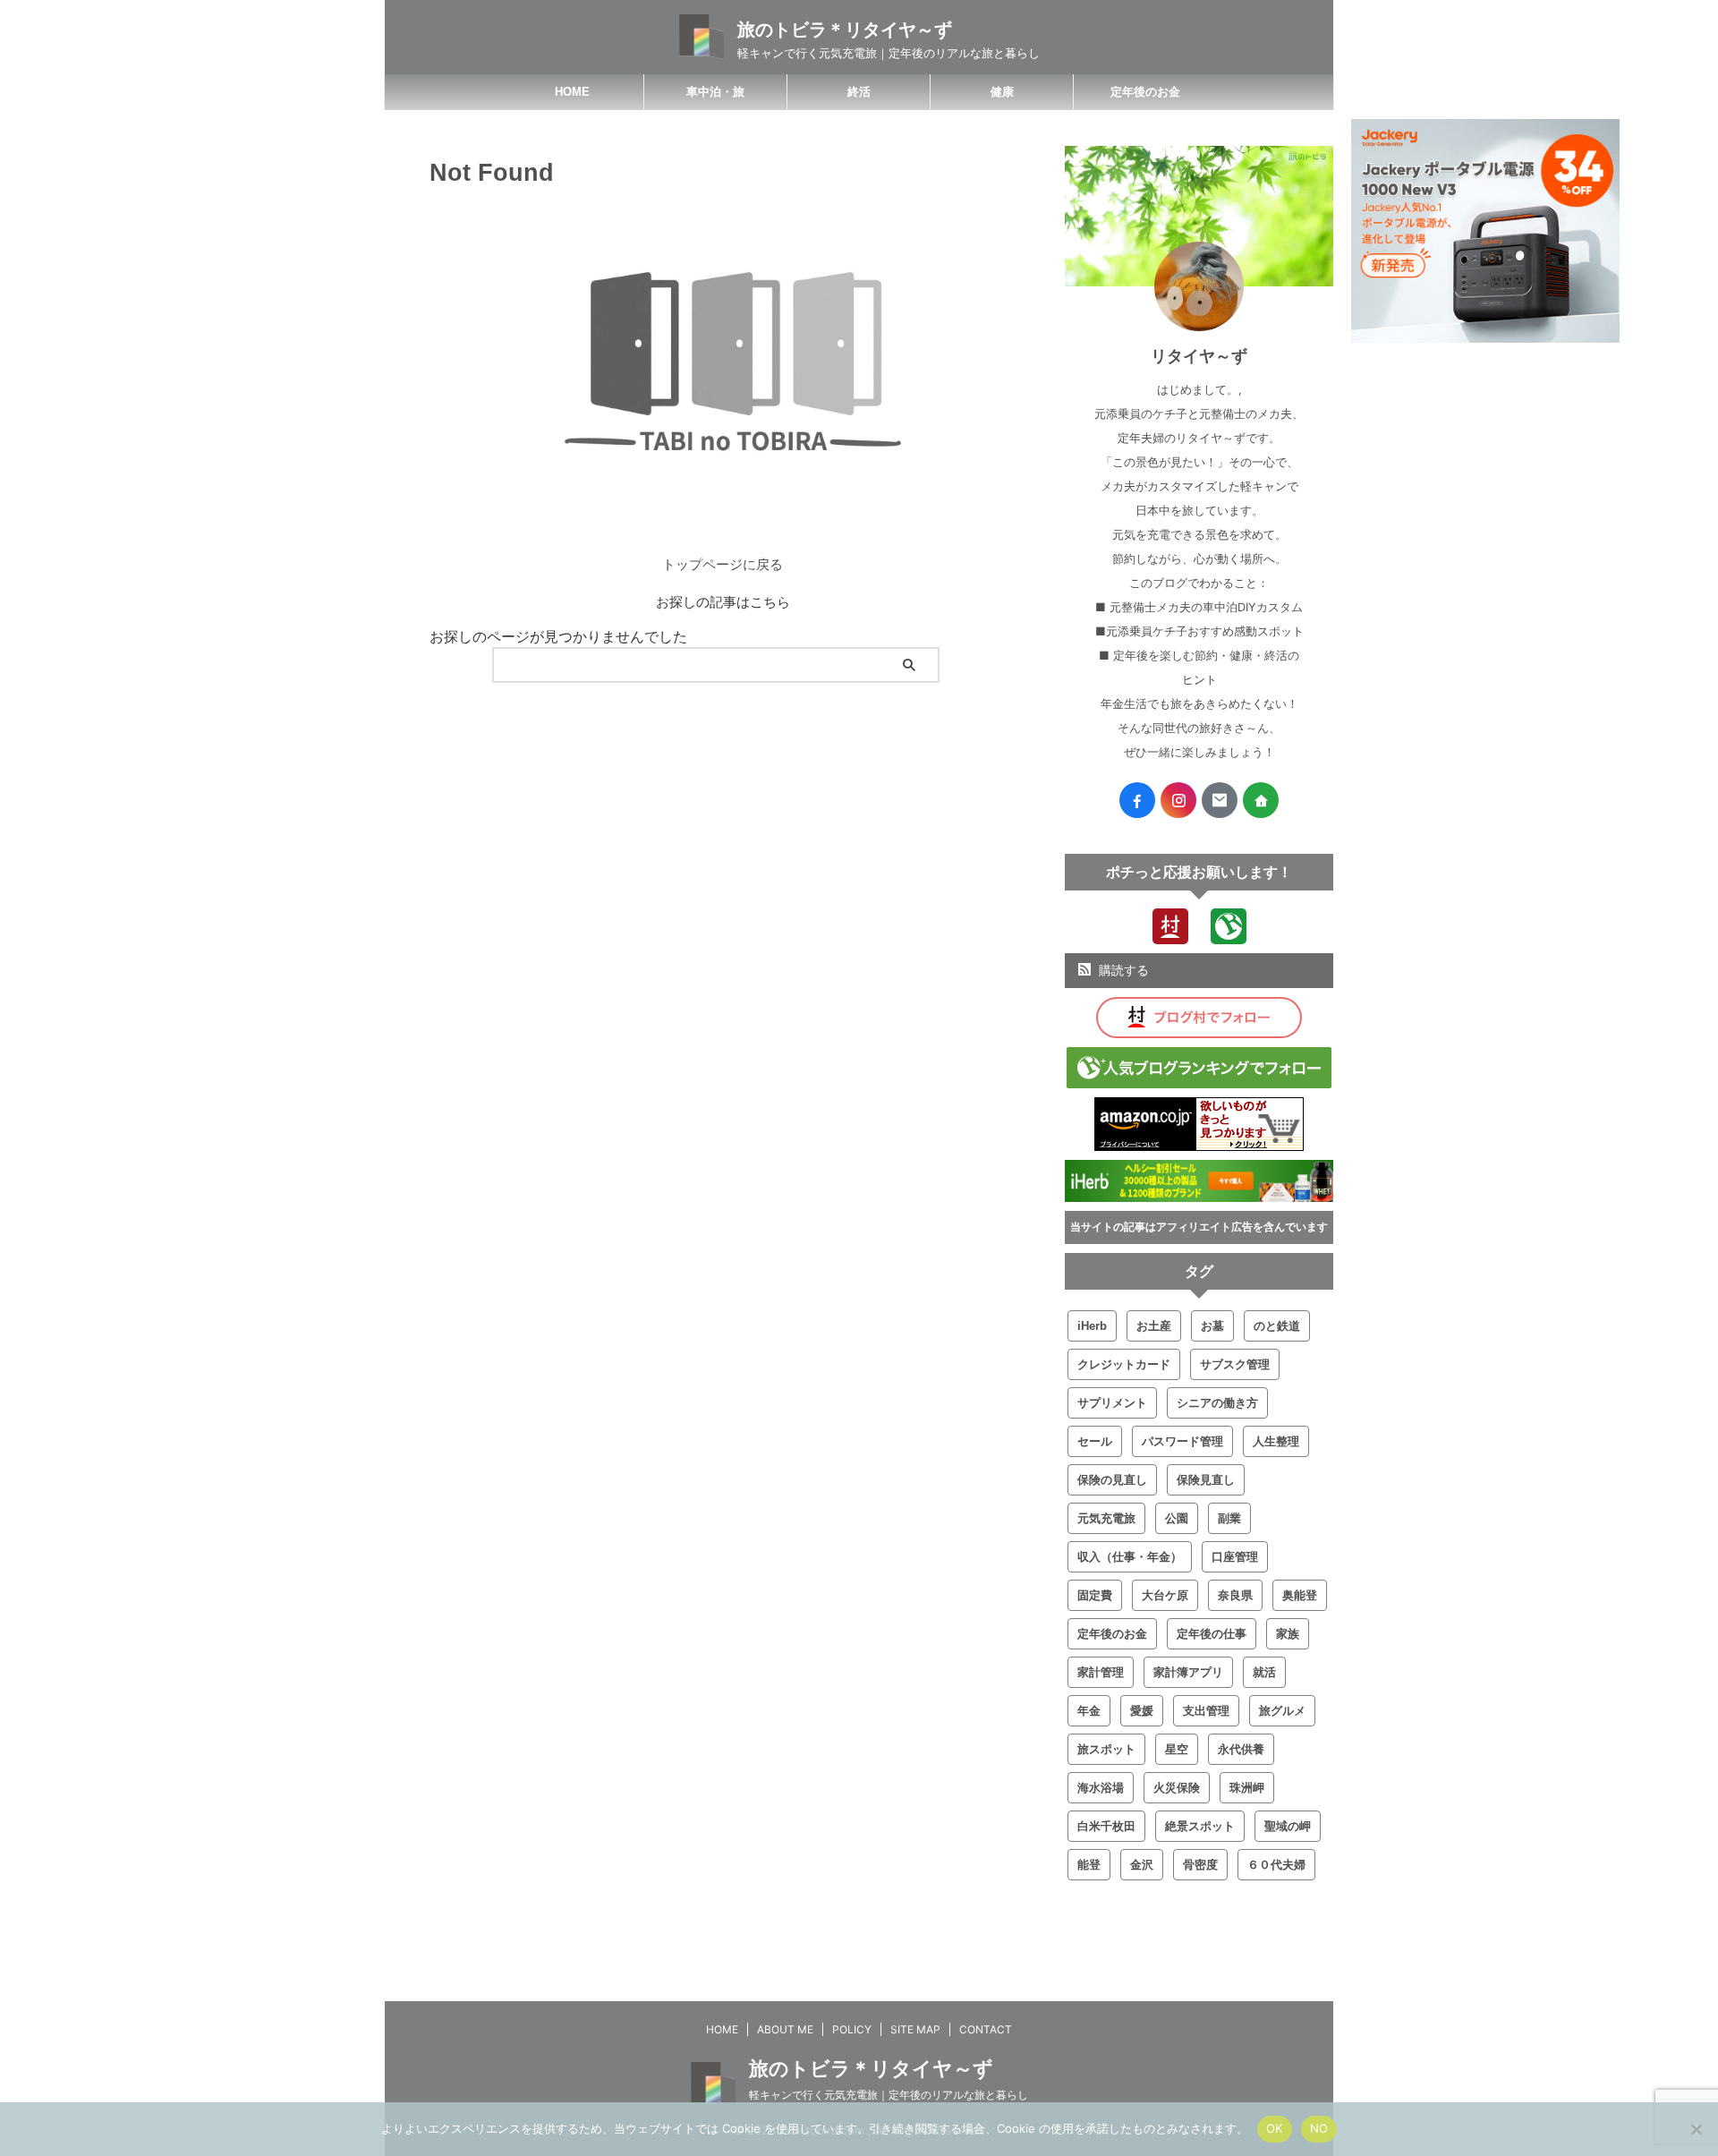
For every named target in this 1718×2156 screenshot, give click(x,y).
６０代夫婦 (1276, 1865)
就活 (1264, 1672)
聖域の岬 (1288, 1826)
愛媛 (1142, 1711)
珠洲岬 (1247, 1788)
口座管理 (1235, 1557)
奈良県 (1235, 1595)
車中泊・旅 (715, 92)
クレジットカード (1124, 1364)
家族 (1288, 1634)
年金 (1089, 1711)
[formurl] (1220, 800)
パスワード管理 (1182, 1441)
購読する (1122, 970)
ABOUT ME (785, 2029)
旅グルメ (1282, 1711)
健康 (1002, 92)
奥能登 (1300, 1595)
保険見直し (1206, 1480)
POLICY (852, 2029)
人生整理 (1276, 1441)
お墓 (1212, 1326)
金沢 (1142, 1865)
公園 (1177, 1518)
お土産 (1154, 1326)
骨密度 (1200, 1865)
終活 (859, 92)
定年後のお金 (1145, 92)
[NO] (1696, 2129)
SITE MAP (915, 2029)
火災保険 (1177, 1788)
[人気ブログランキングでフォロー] (1199, 1079)
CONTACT (986, 2029)
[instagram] (1178, 800)
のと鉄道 (1277, 1326)
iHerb (1092, 1326)
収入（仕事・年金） (1130, 1557)
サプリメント (1112, 1403)
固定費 (1095, 1595)
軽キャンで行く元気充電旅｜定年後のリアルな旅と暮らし (889, 2095)
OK (1275, 2128)
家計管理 (1101, 1672)
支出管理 (1206, 1711)
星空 (1177, 1749)
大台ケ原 (1165, 1595)
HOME (572, 92)
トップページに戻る (723, 564)
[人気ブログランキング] (1229, 935)
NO (1319, 2128)
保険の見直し (1112, 1480)
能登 (1089, 1865)
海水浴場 (1101, 1788)
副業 (1229, 1518)
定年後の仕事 (1212, 1634)
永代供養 (1241, 1749)
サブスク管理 (1235, 1364)
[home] (1261, 800)
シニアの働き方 (1217, 1403)
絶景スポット (1200, 1826)
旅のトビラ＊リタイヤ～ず (845, 30)
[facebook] (1137, 800)
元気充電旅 (1106, 1518)
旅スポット (1106, 1749)
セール (1095, 1441)
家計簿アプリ (1188, 1672)
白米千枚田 (1106, 1826)
